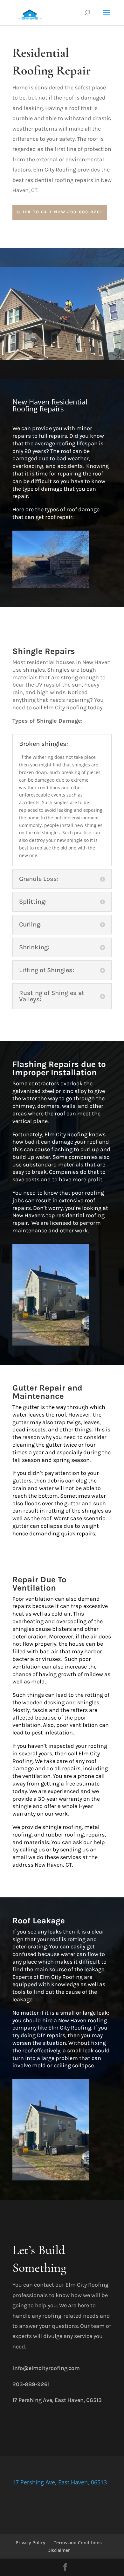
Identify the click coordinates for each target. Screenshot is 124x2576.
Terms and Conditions (78, 2543)
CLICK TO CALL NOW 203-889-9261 (60, 212)
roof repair (59, 517)
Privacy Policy (31, 2543)
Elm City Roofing (65, 707)
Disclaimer (59, 2550)
